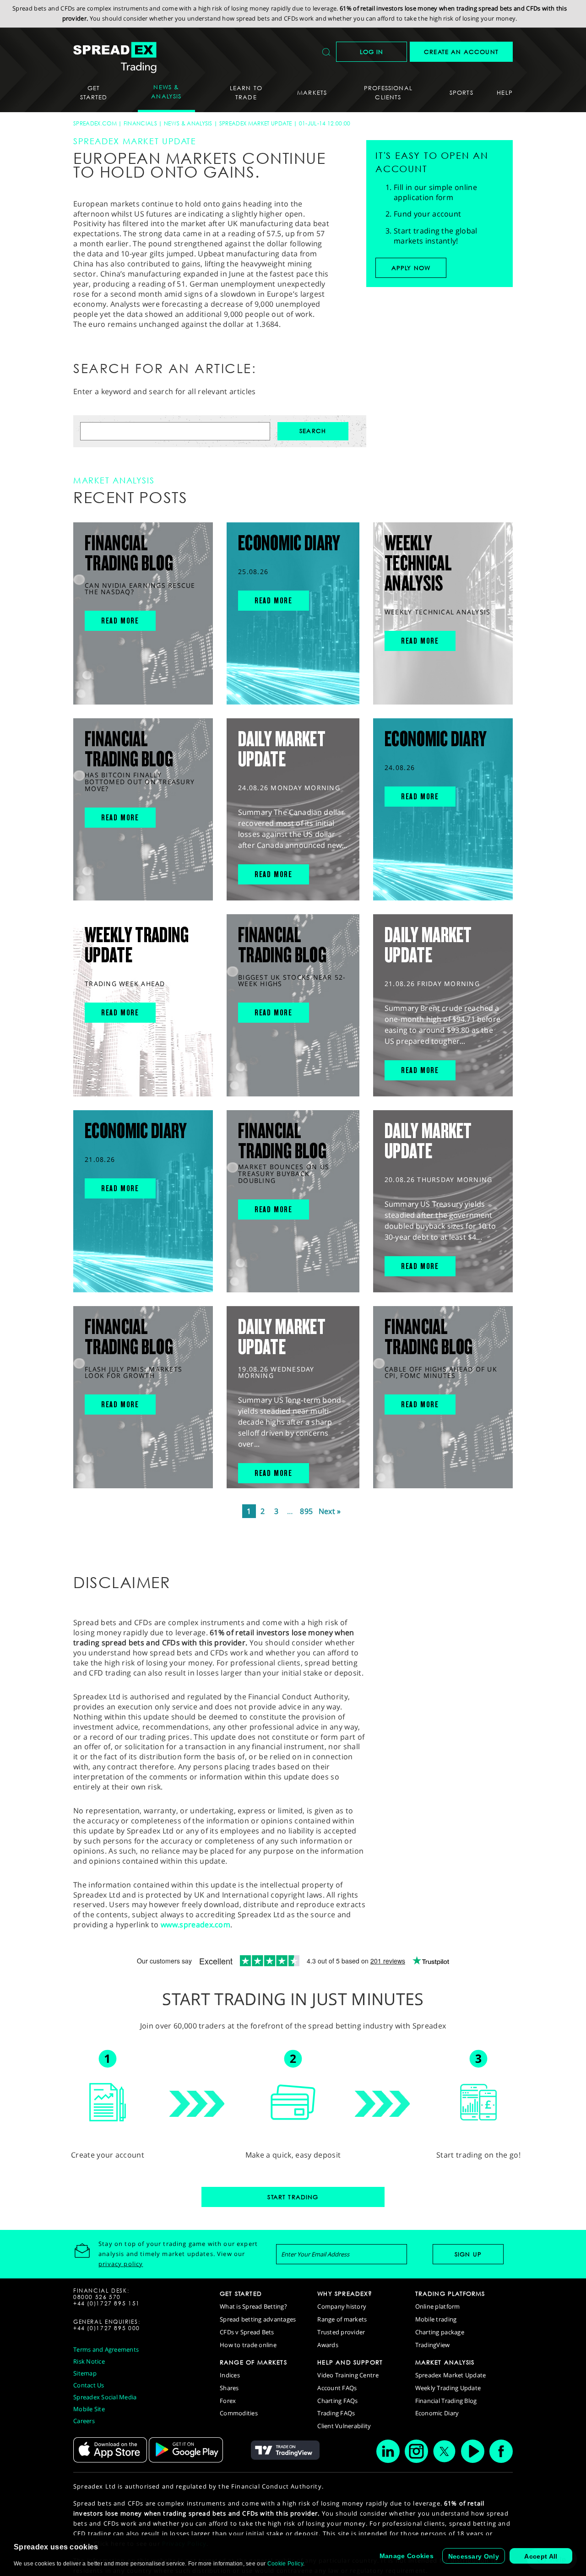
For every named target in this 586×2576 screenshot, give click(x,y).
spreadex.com (95, 123)
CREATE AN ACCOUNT (461, 52)
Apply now (411, 268)
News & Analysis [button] (166, 92)
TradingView (433, 2345)
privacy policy (121, 2264)
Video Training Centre (348, 2375)
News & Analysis (188, 123)
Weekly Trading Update (448, 2388)
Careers (84, 2421)
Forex (228, 2401)
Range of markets (342, 2319)
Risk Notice (89, 2361)
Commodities (239, 2413)
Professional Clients (388, 92)
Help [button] (505, 92)
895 (306, 1511)
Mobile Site (89, 2409)
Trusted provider (341, 2332)
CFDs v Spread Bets (247, 2332)
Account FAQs (337, 2388)
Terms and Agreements (106, 2349)
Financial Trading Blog (446, 2401)
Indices (230, 2375)
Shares (229, 2388)
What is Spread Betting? (253, 2306)
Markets (312, 92)
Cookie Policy (285, 2564)
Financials (140, 123)
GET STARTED (241, 2294)
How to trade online (248, 2345)
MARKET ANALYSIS (445, 2362)
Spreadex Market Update (256, 123)
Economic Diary (437, 2413)
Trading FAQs (336, 2413)
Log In (372, 52)
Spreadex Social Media (105, 2397)
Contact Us (89, 2385)
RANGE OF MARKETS (253, 2362)
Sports (461, 92)
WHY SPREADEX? (345, 2294)
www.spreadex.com (195, 1925)
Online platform (438, 2306)
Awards (328, 2345)
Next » (330, 1511)
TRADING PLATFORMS (450, 2294)
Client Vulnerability (344, 2426)
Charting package (440, 2332)
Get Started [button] (94, 92)
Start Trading (293, 2197)
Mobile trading (436, 2319)
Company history (342, 2306)
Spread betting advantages (258, 2319)
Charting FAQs (337, 2401)
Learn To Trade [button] (246, 92)
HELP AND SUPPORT (350, 2362)
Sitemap (85, 2373)
